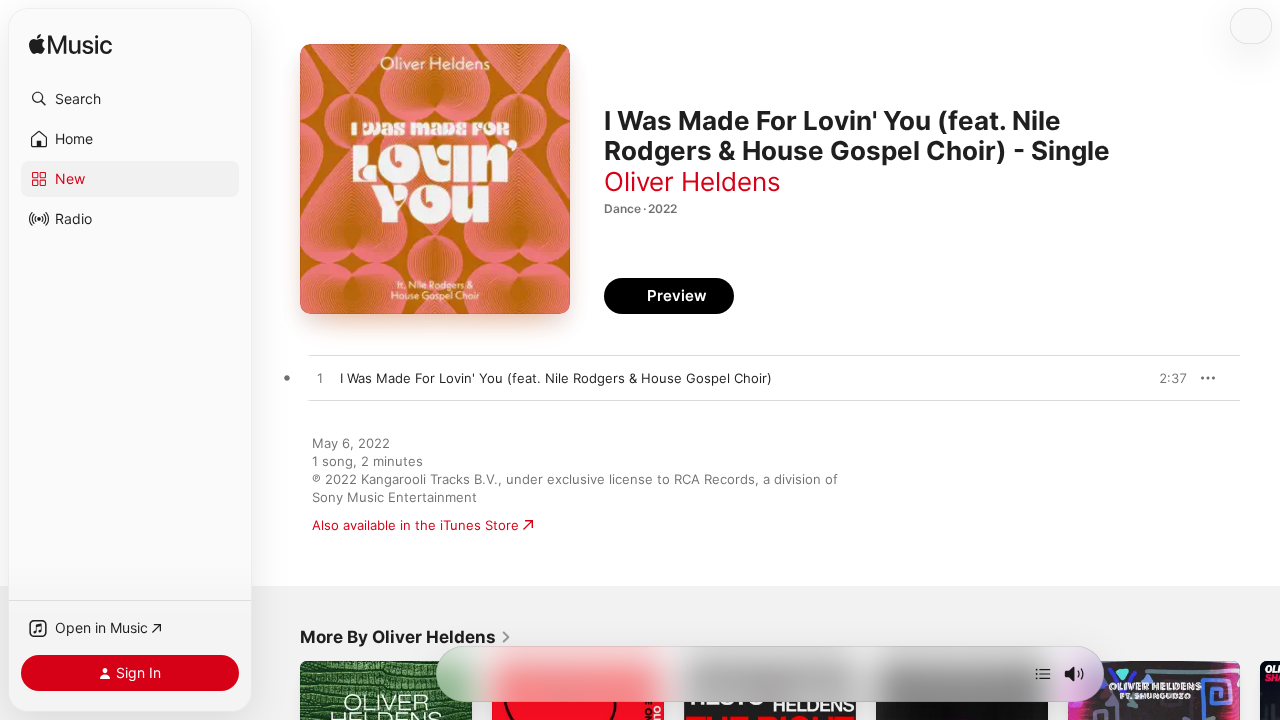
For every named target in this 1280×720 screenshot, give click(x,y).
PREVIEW (1165, 378)
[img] (70, 45)
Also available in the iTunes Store (415, 525)
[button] (130, 99)
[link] (406, 637)
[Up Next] (1043, 674)
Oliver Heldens (692, 181)
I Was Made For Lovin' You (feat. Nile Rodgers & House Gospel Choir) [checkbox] (556, 378)
